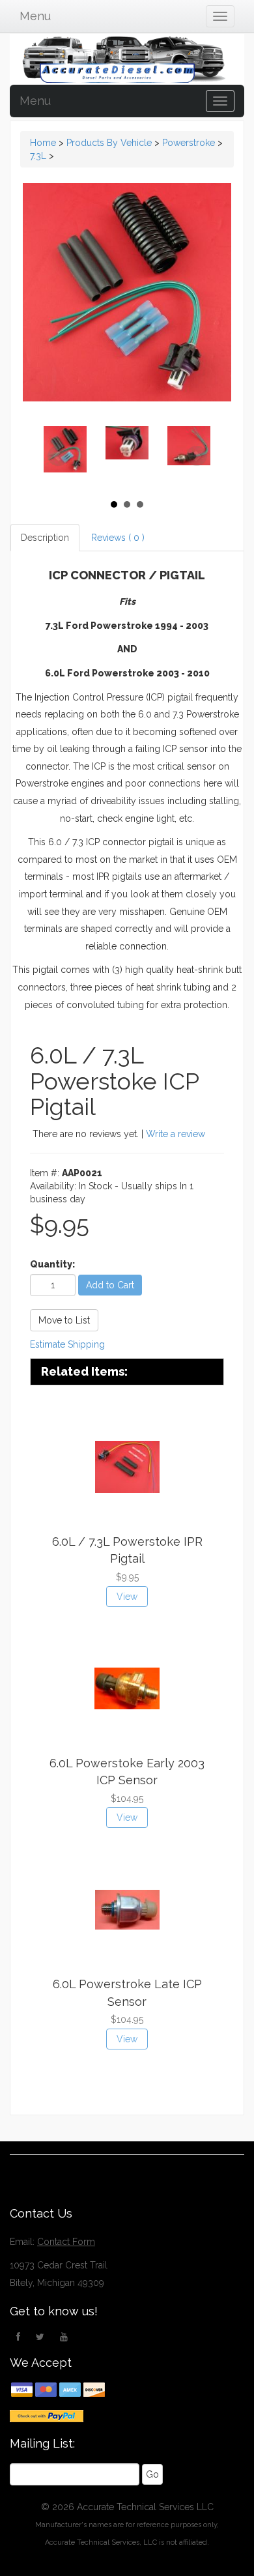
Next (197, 456)
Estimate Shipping (67, 1344)
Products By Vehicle (109, 143)
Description (45, 538)
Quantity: (52, 1264)
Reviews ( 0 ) (118, 538)
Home (43, 143)
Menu (35, 16)
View (127, 1597)
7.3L (38, 156)
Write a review (176, 1134)
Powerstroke (189, 143)
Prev (58, 456)
